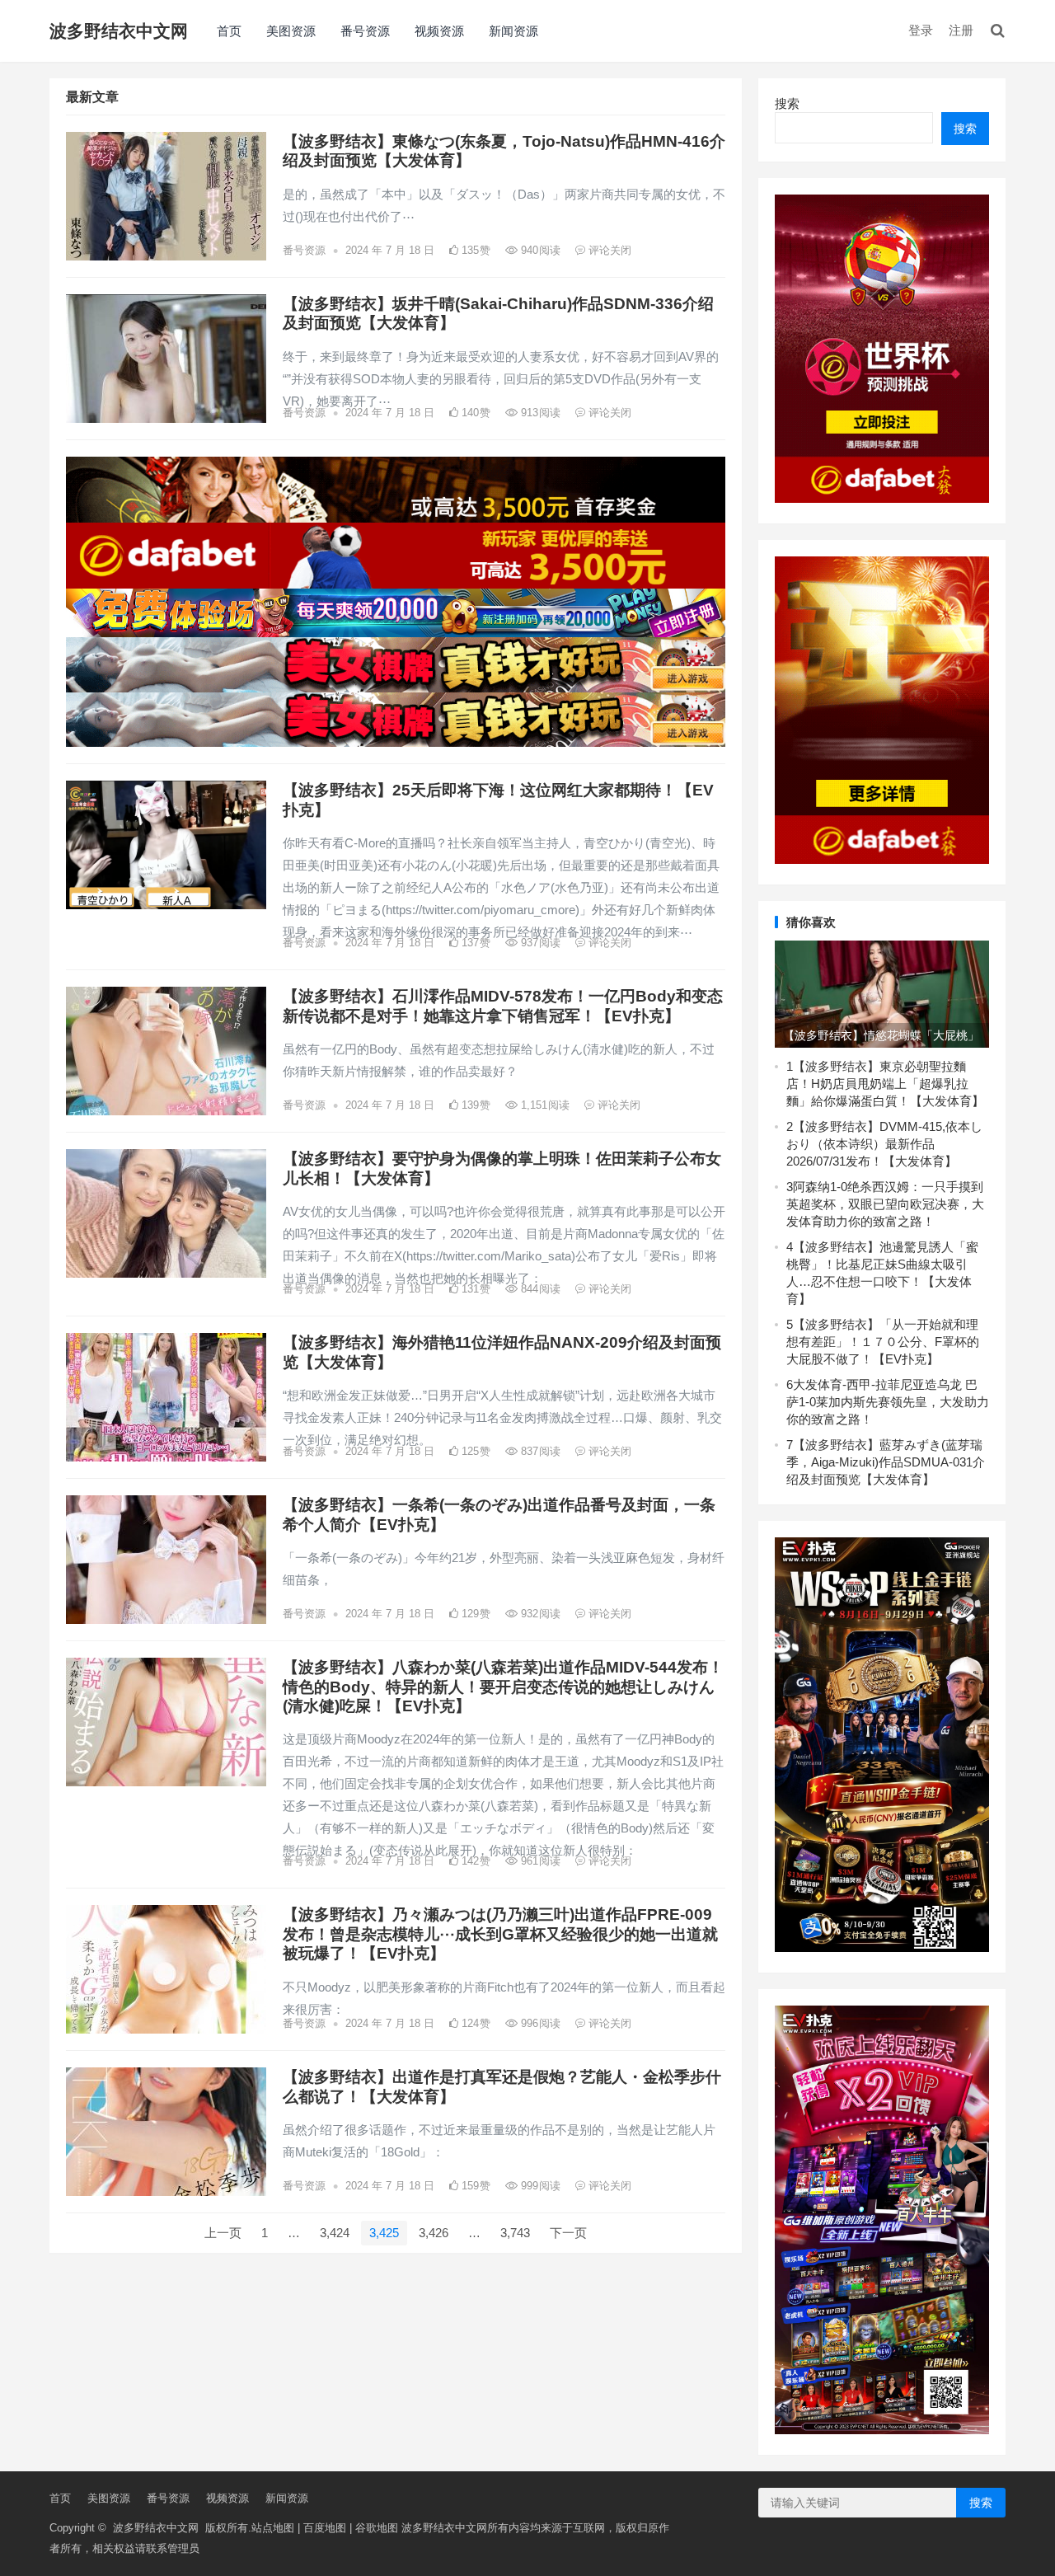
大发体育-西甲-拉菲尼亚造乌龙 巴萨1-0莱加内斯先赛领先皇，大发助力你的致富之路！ (888, 1402)
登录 (921, 30)
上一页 (223, 2233)
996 (539, 2023)
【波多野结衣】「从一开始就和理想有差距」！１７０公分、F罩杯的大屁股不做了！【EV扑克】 (883, 1342)
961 (539, 1861)
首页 (229, 31)
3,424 (335, 2233)
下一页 (568, 2233)
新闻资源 (513, 31)
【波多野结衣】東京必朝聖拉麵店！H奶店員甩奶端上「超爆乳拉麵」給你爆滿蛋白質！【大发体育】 (885, 1084)
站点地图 (273, 2528)
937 (539, 943)
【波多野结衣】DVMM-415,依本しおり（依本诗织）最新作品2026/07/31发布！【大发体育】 (884, 1144)
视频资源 (439, 31)
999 (539, 2186)
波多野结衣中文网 (119, 31)
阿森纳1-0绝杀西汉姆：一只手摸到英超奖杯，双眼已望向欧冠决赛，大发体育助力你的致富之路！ (885, 1204)
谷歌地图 (377, 2528)
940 (539, 250)
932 (539, 1614)
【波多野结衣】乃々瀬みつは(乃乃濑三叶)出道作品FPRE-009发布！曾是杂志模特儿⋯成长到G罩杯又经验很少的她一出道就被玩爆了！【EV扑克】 (500, 1934)
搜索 (787, 103)
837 (539, 1451)
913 (539, 413)
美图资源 (291, 31)
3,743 (515, 2233)
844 (539, 1289)
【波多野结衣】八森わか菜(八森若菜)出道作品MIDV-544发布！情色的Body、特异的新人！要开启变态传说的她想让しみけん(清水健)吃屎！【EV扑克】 (503, 1687)
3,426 (434, 2233)
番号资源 (365, 31)
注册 (961, 30)
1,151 (544, 1105)
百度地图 (325, 2528)
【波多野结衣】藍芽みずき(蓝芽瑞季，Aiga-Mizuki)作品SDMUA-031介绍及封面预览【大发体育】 (886, 1462)
